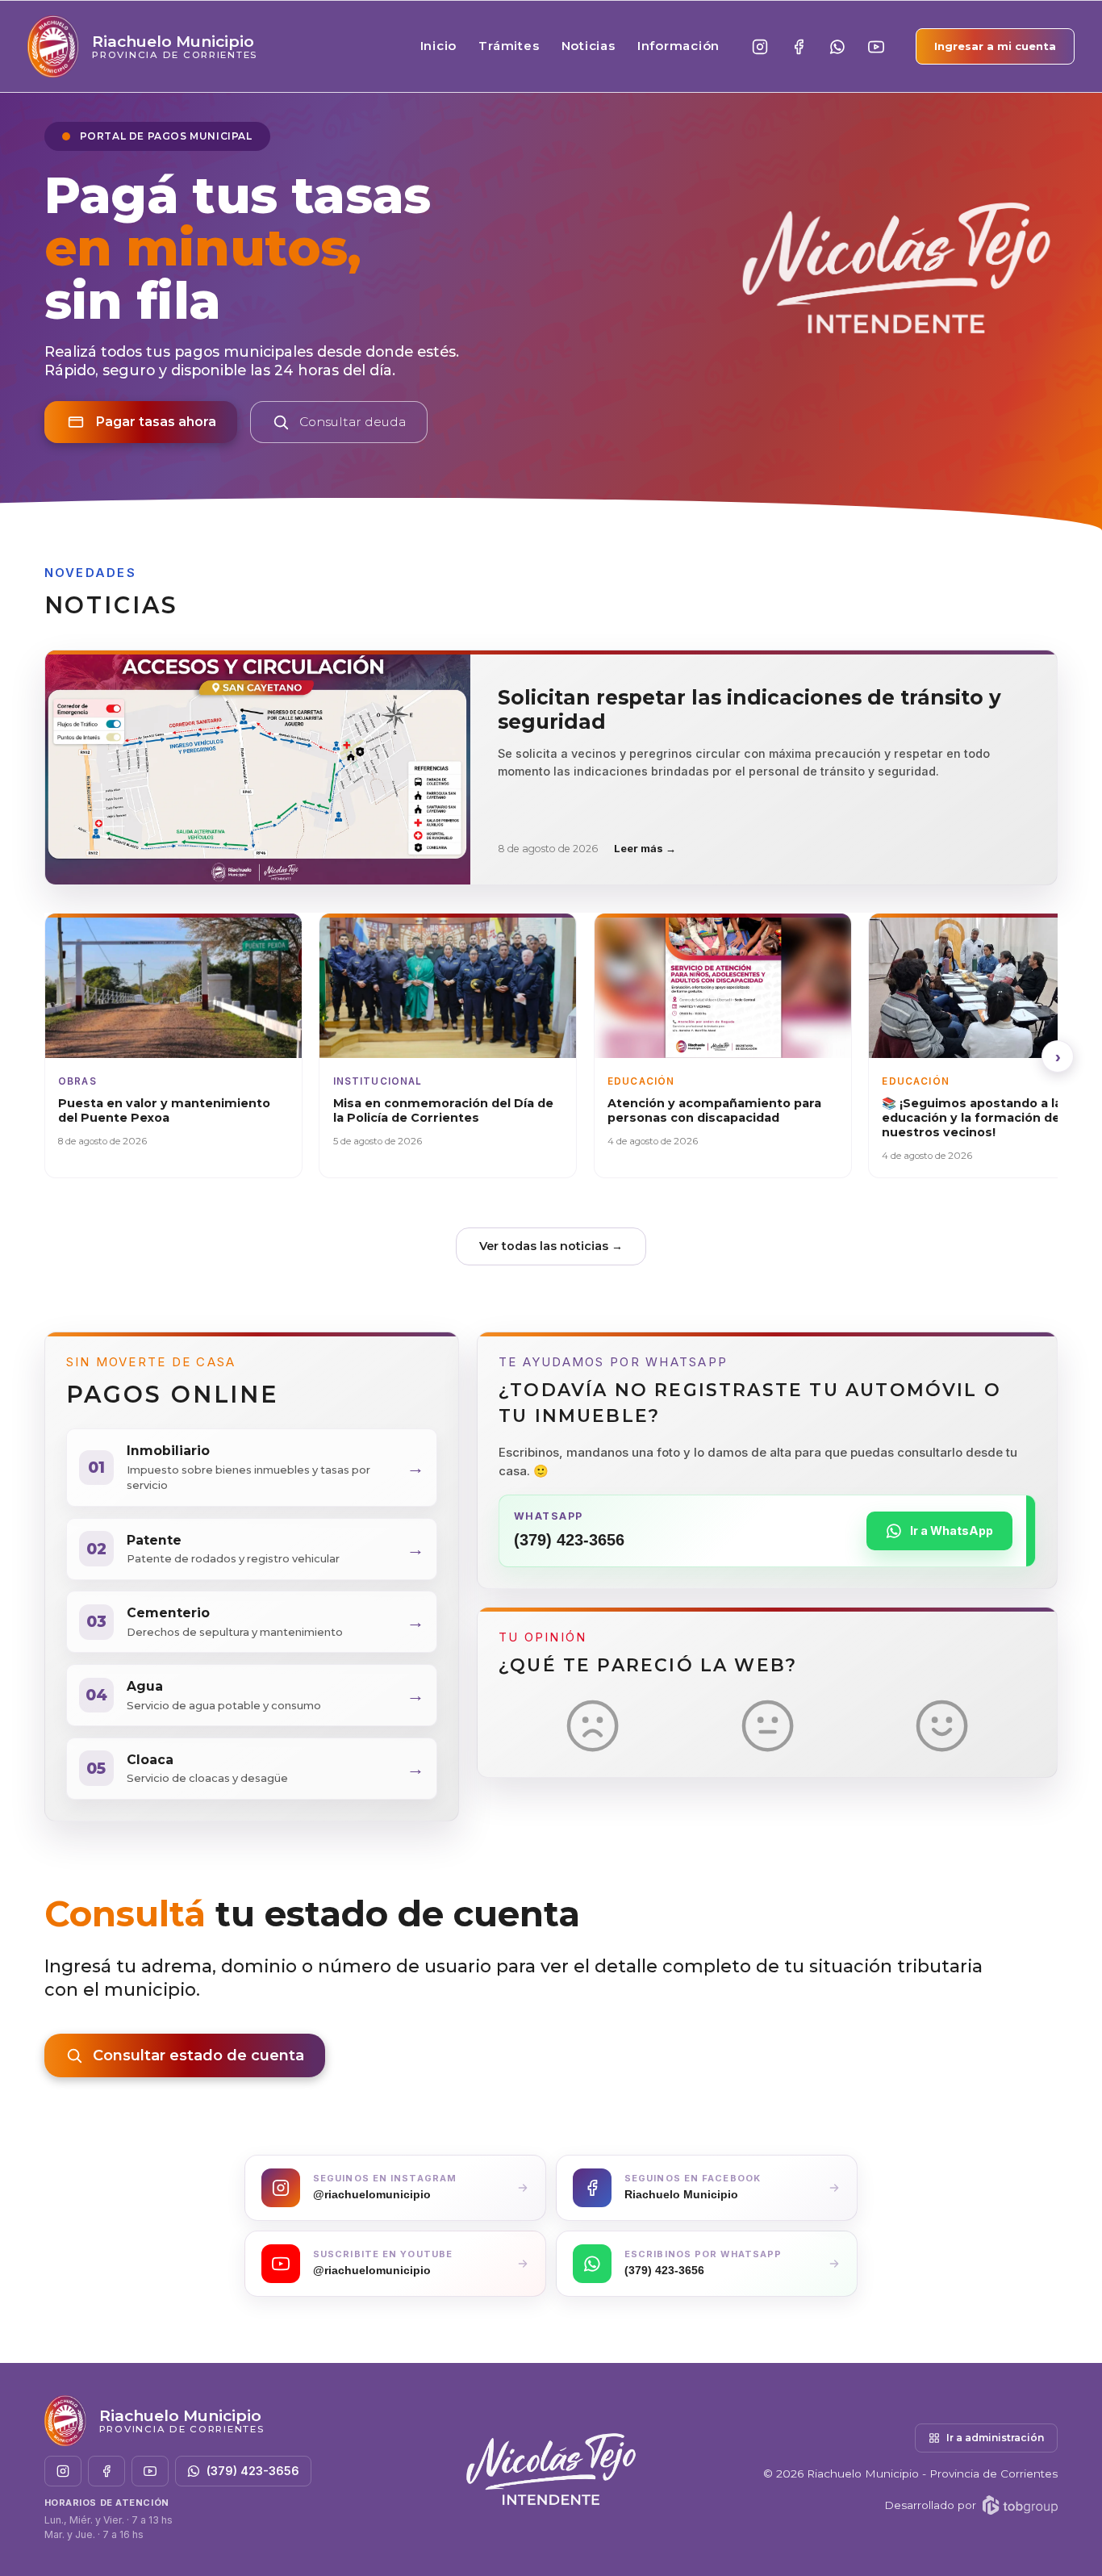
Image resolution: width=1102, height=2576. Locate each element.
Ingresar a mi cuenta (995, 46)
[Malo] (593, 1726)
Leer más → (645, 848)
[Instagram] (760, 47)
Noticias (589, 46)
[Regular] (768, 1726)
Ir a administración (995, 2438)
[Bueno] (942, 1726)
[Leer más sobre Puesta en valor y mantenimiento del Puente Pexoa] (173, 1045)
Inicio (439, 46)
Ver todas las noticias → (551, 1246)
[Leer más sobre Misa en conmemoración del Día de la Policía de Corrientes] (448, 1045)
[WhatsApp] (837, 47)
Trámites (509, 46)
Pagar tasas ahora (156, 422)
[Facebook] (799, 47)
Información (678, 46)
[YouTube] (876, 47)
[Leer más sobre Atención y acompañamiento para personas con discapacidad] (723, 1045)
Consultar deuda (353, 422)
